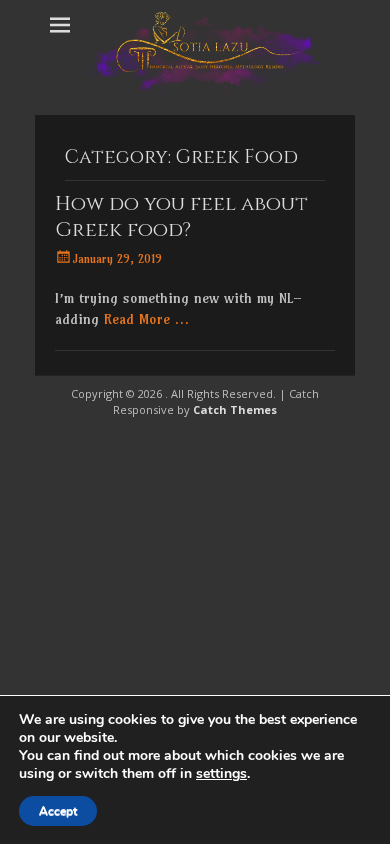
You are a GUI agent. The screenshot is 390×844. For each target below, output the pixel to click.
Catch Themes (235, 409)
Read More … (146, 319)
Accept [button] (58, 811)
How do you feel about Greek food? (181, 216)
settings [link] (221, 773)
